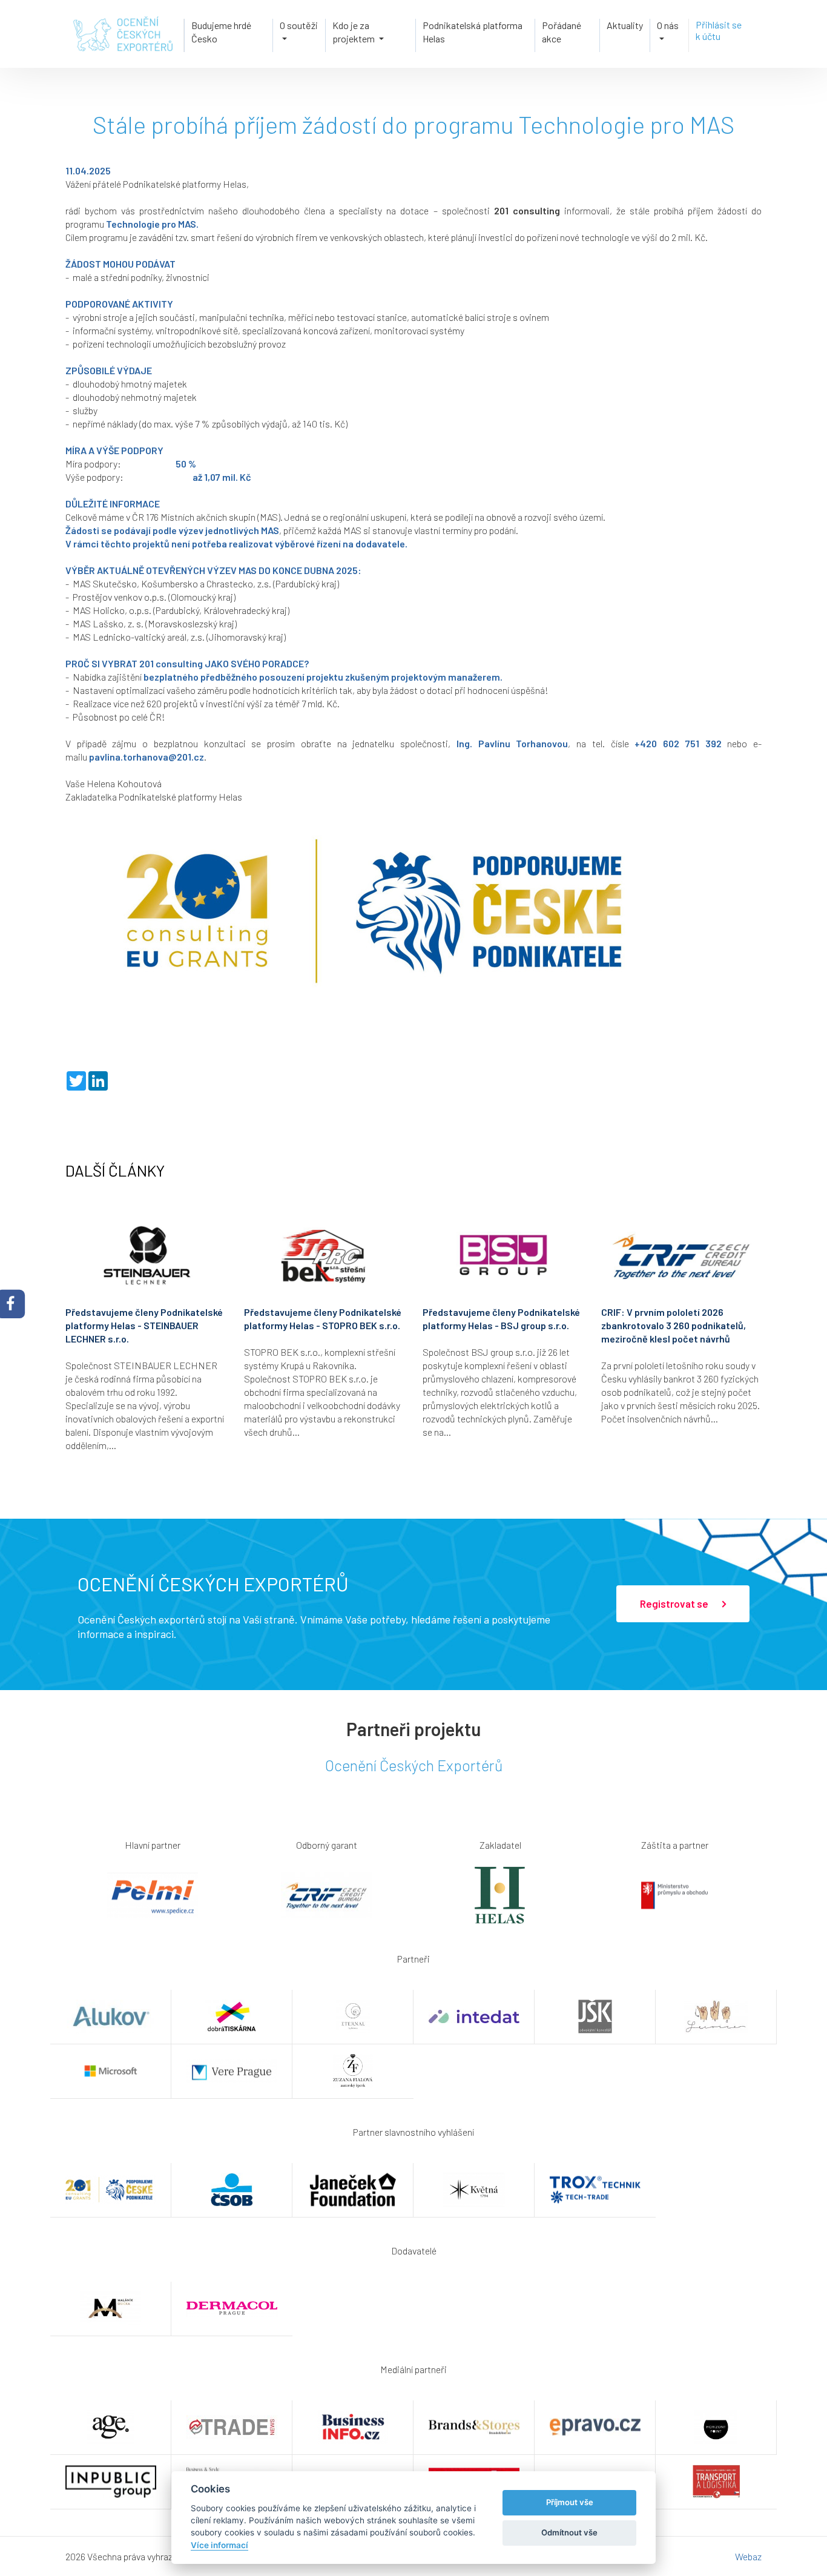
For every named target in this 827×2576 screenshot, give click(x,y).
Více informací (219, 2545)
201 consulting (527, 210)
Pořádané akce (562, 32)
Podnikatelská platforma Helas (473, 32)
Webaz (748, 2556)
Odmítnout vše (569, 2532)
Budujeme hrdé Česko (221, 32)
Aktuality (625, 25)
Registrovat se (675, 1603)
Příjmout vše (570, 2502)
